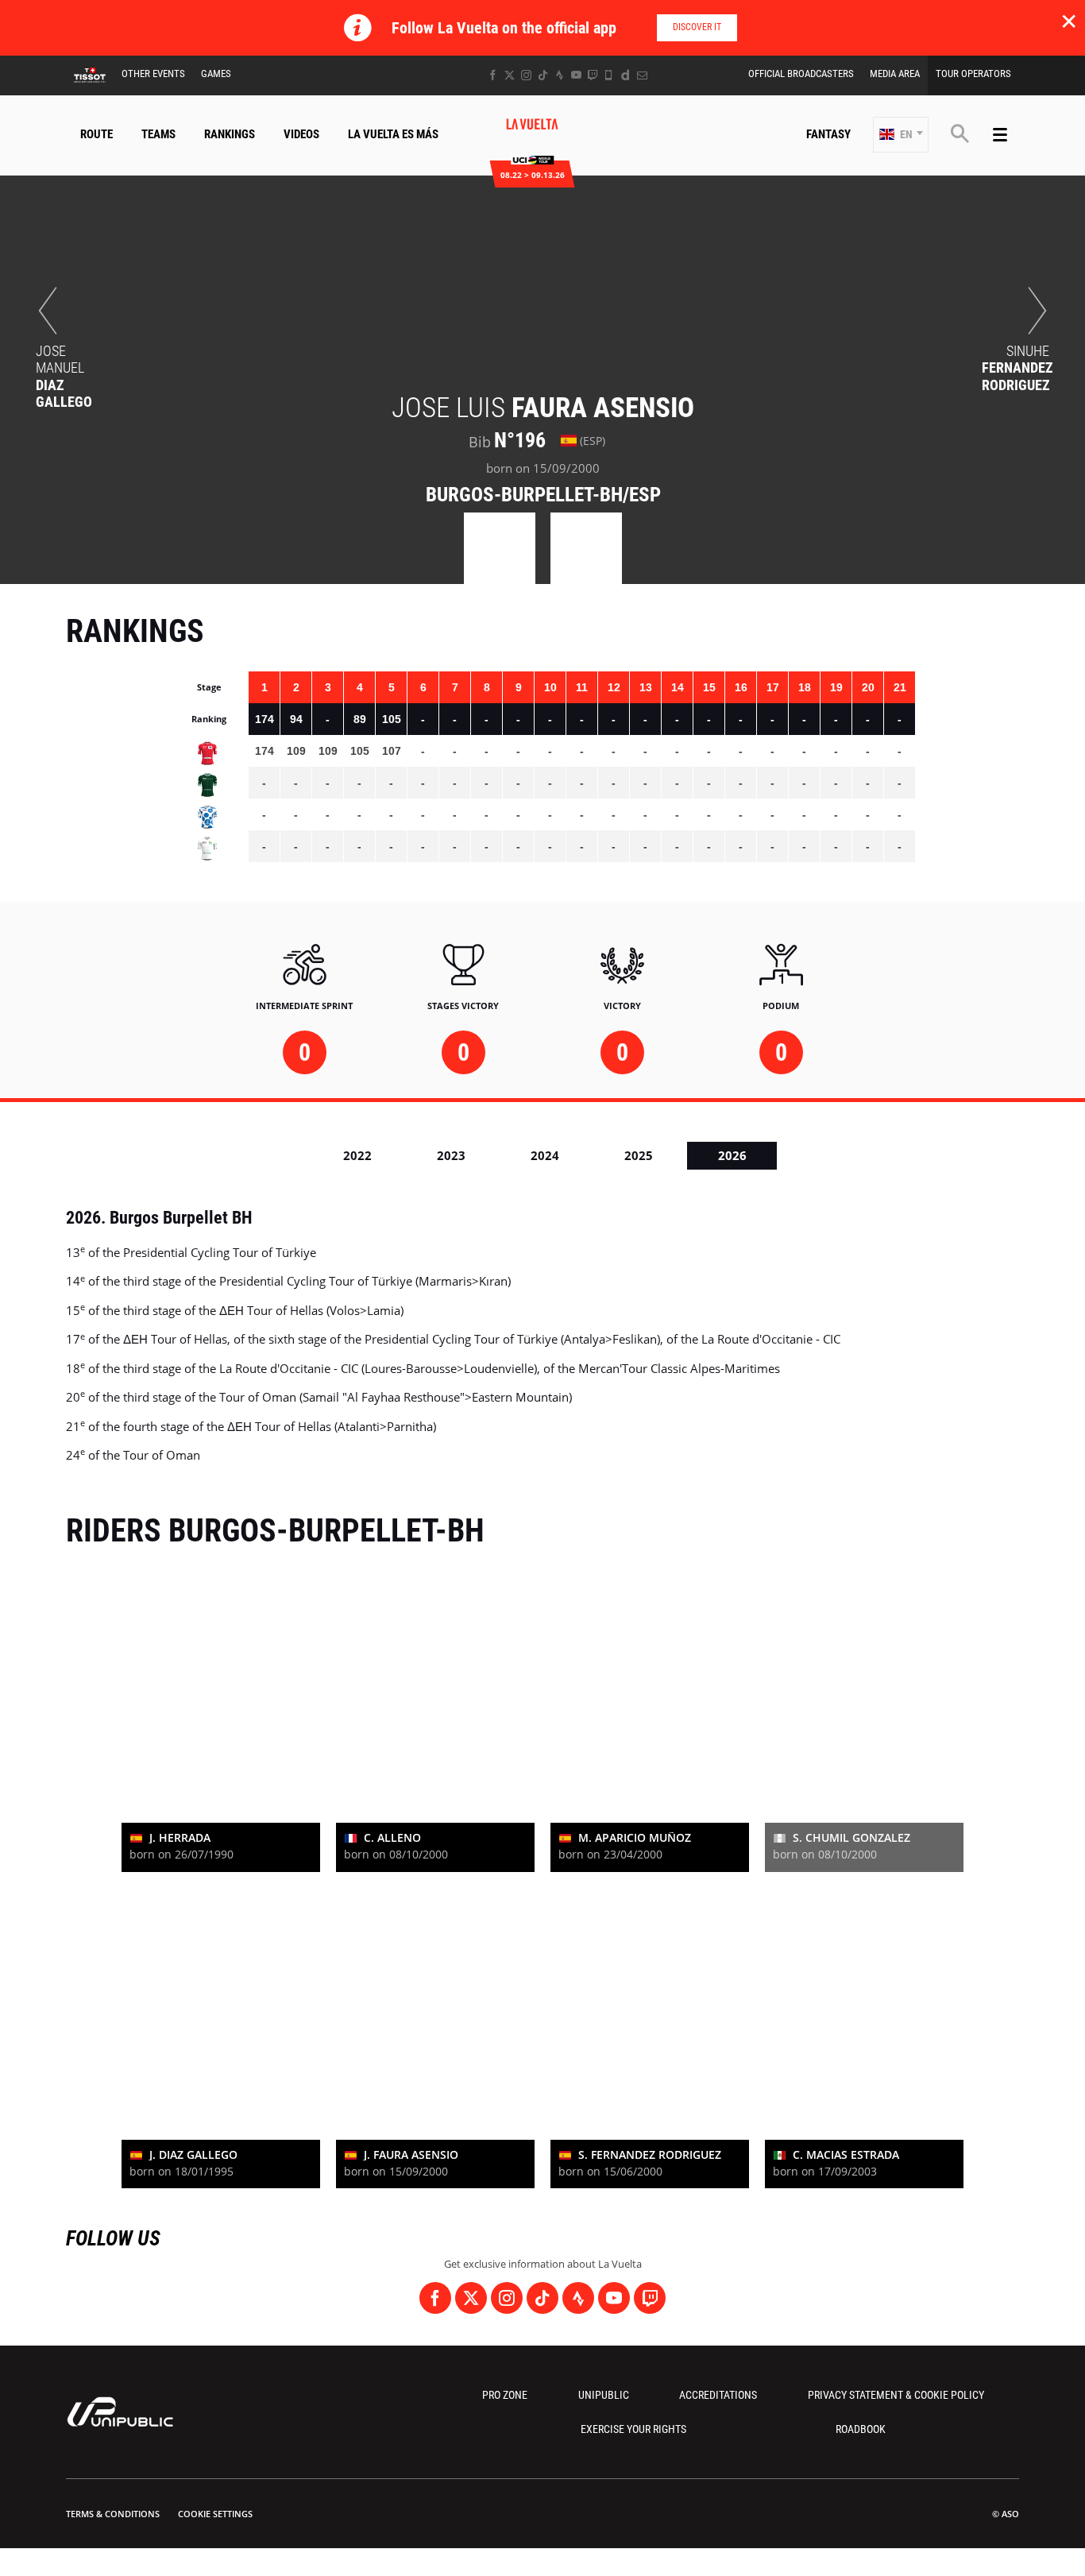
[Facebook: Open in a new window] (493, 75)
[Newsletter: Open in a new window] (642, 75)
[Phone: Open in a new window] (609, 75)
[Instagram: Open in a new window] (526, 75)
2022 (357, 1155)
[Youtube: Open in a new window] (576, 75)
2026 (732, 1155)
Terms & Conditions (113, 2514)
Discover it (697, 27)
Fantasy (828, 134)
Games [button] (216, 73)
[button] (901, 135)
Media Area (895, 73)
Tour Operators (973, 73)
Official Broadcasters (801, 73)
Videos (301, 134)
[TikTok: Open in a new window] (543, 75)
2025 (639, 1155)
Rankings (230, 134)
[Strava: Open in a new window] (560, 75)
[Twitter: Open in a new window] (510, 75)
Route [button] (97, 134)
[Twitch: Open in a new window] (593, 75)
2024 (545, 1155)
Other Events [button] (153, 73)
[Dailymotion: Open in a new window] (626, 75)
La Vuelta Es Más (393, 134)
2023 (451, 1155)
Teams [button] (158, 134)
